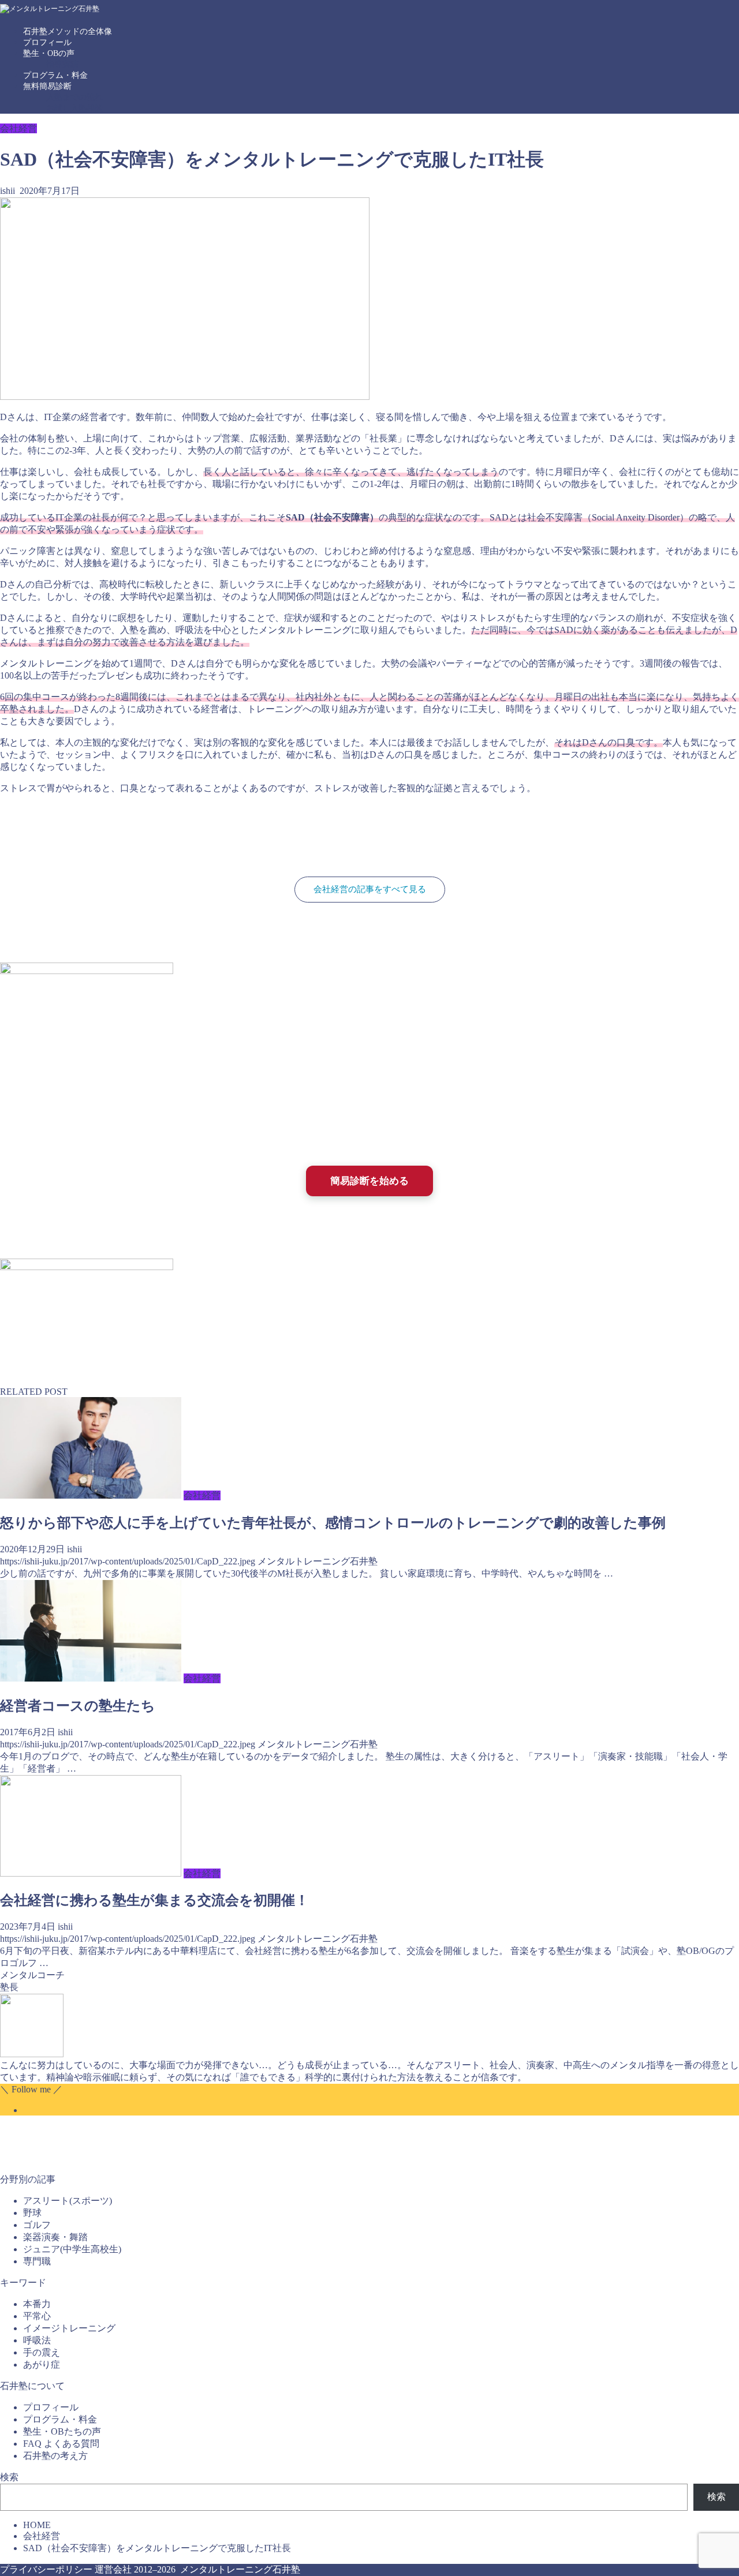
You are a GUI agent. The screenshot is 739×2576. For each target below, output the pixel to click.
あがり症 (42, 2365)
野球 (32, 2213)
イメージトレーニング (69, 2328)
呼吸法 (37, 2340)
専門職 (37, 2261)
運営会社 (113, 2569)
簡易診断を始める (369, 1181)
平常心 (37, 2316)
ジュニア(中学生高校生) (72, 2249)
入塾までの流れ (74, 97)
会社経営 (18, 128)
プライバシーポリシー (46, 2569)
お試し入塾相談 (74, 108)
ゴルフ (37, 2225)
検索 (9, 2477)
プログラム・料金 (55, 75)
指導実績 (62, 64)
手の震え (42, 2352)
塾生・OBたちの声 (62, 2431)
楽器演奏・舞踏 (55, 2237)
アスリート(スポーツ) (68, 2201)
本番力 (37, 2304)
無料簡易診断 (47, 86)
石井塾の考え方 (55, 2456)
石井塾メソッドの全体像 (68, 31)
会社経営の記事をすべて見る (370, 889)
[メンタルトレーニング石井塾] (50, 9)
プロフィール (47, 42)
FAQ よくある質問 (61, 2444)
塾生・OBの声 (49, 53)
